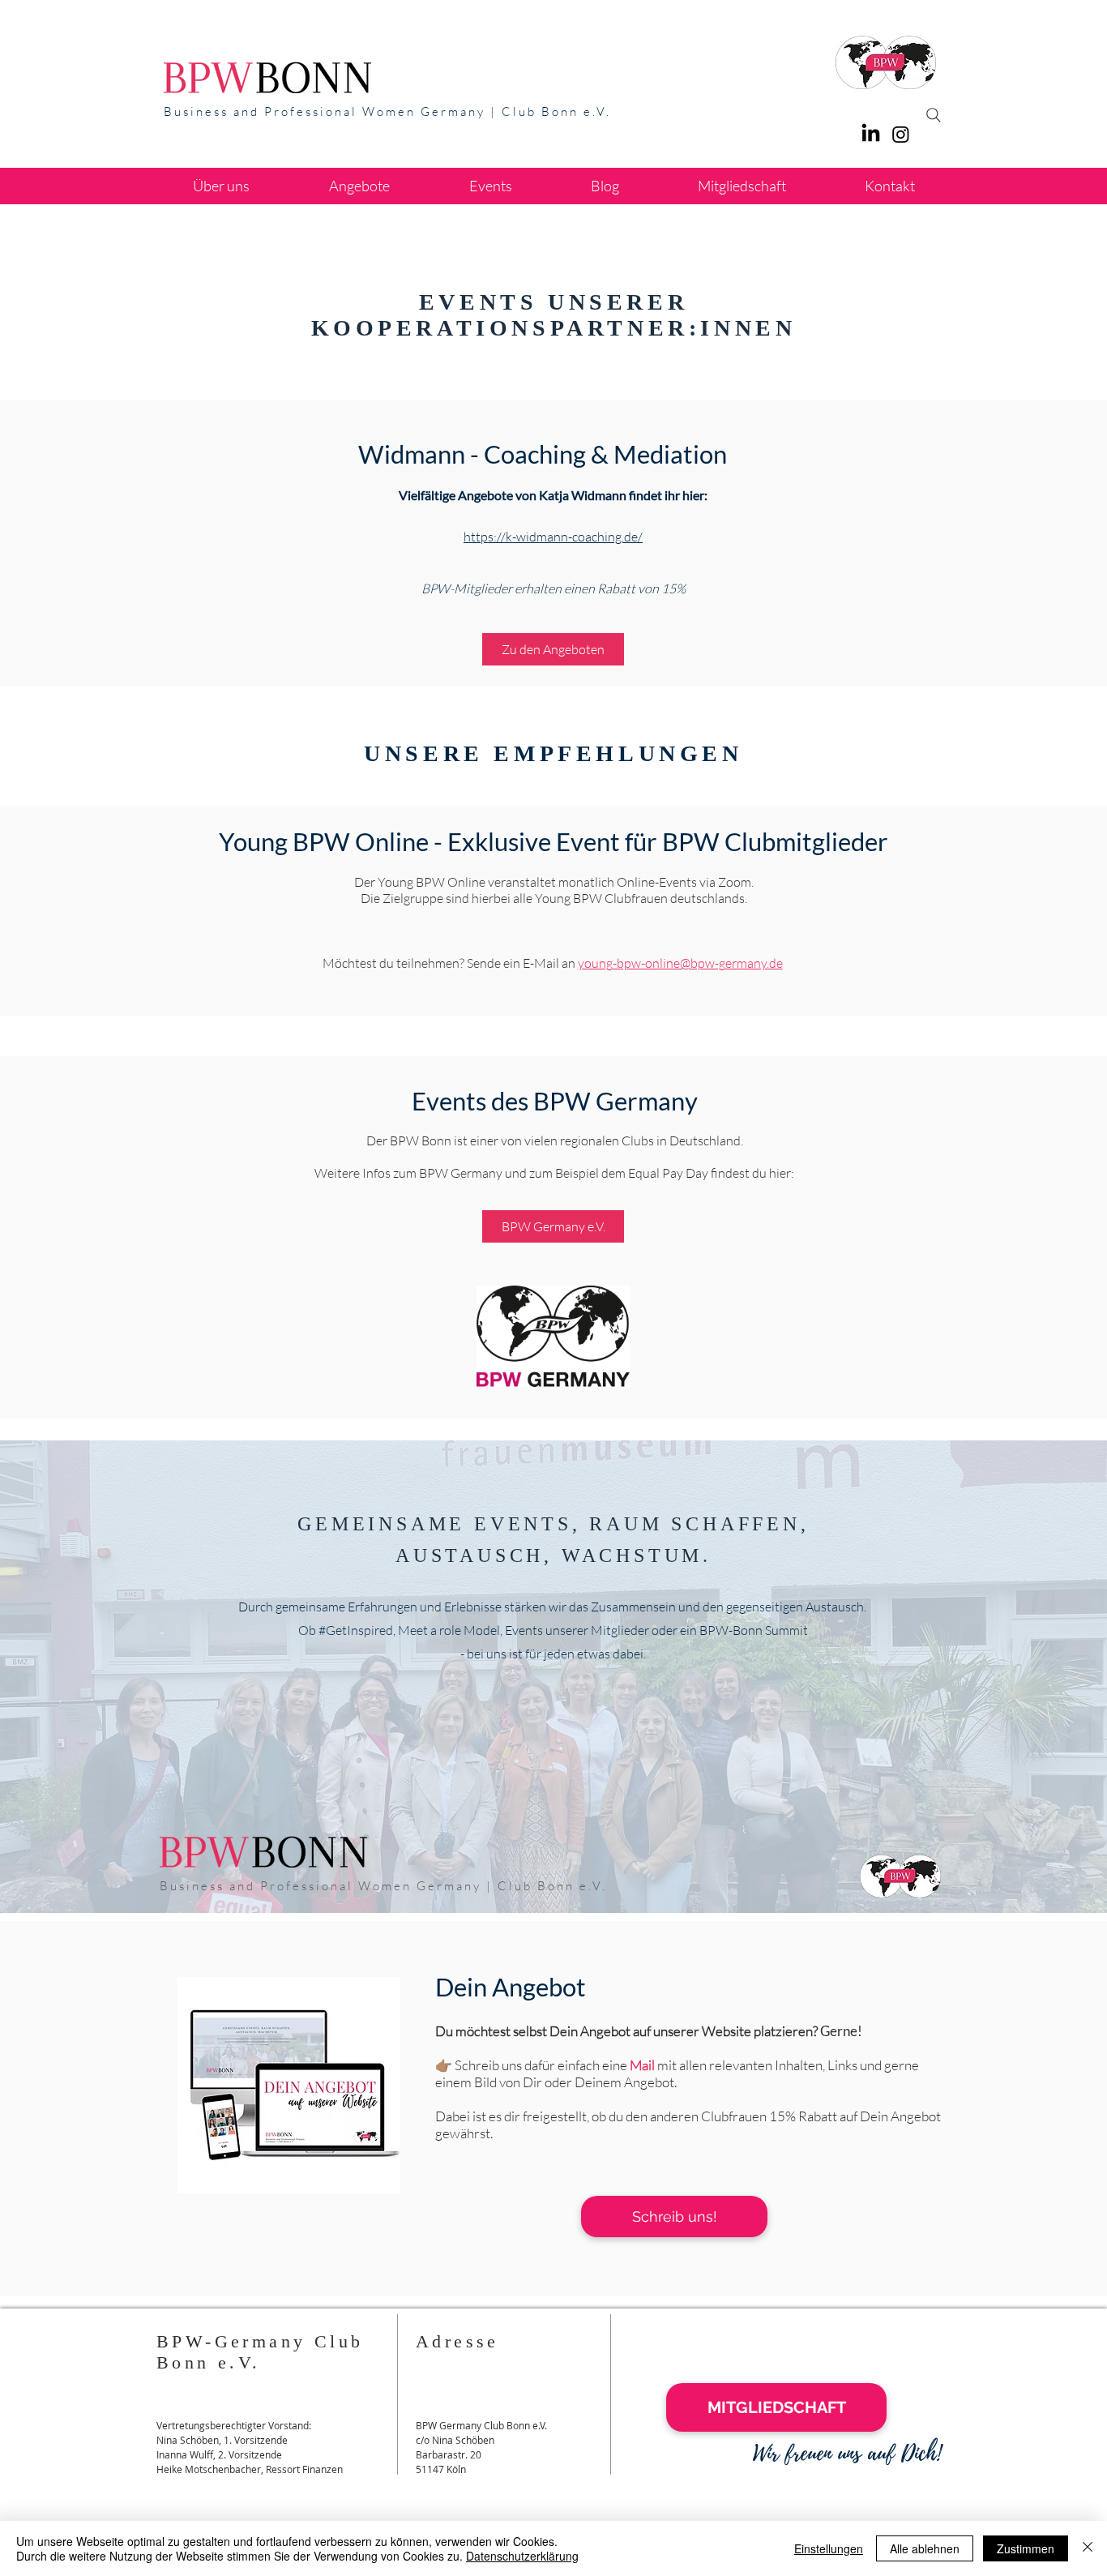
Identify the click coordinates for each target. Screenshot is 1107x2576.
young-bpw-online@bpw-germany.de (680, 963)
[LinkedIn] (871, 134)
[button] (359, 186)
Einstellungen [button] (829, 2548)
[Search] (934, 115)
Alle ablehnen (925, 2548)
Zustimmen (1026, 2548)
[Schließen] (1088, 2548)
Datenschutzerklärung (522, 2556)
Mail (642, 2065)
